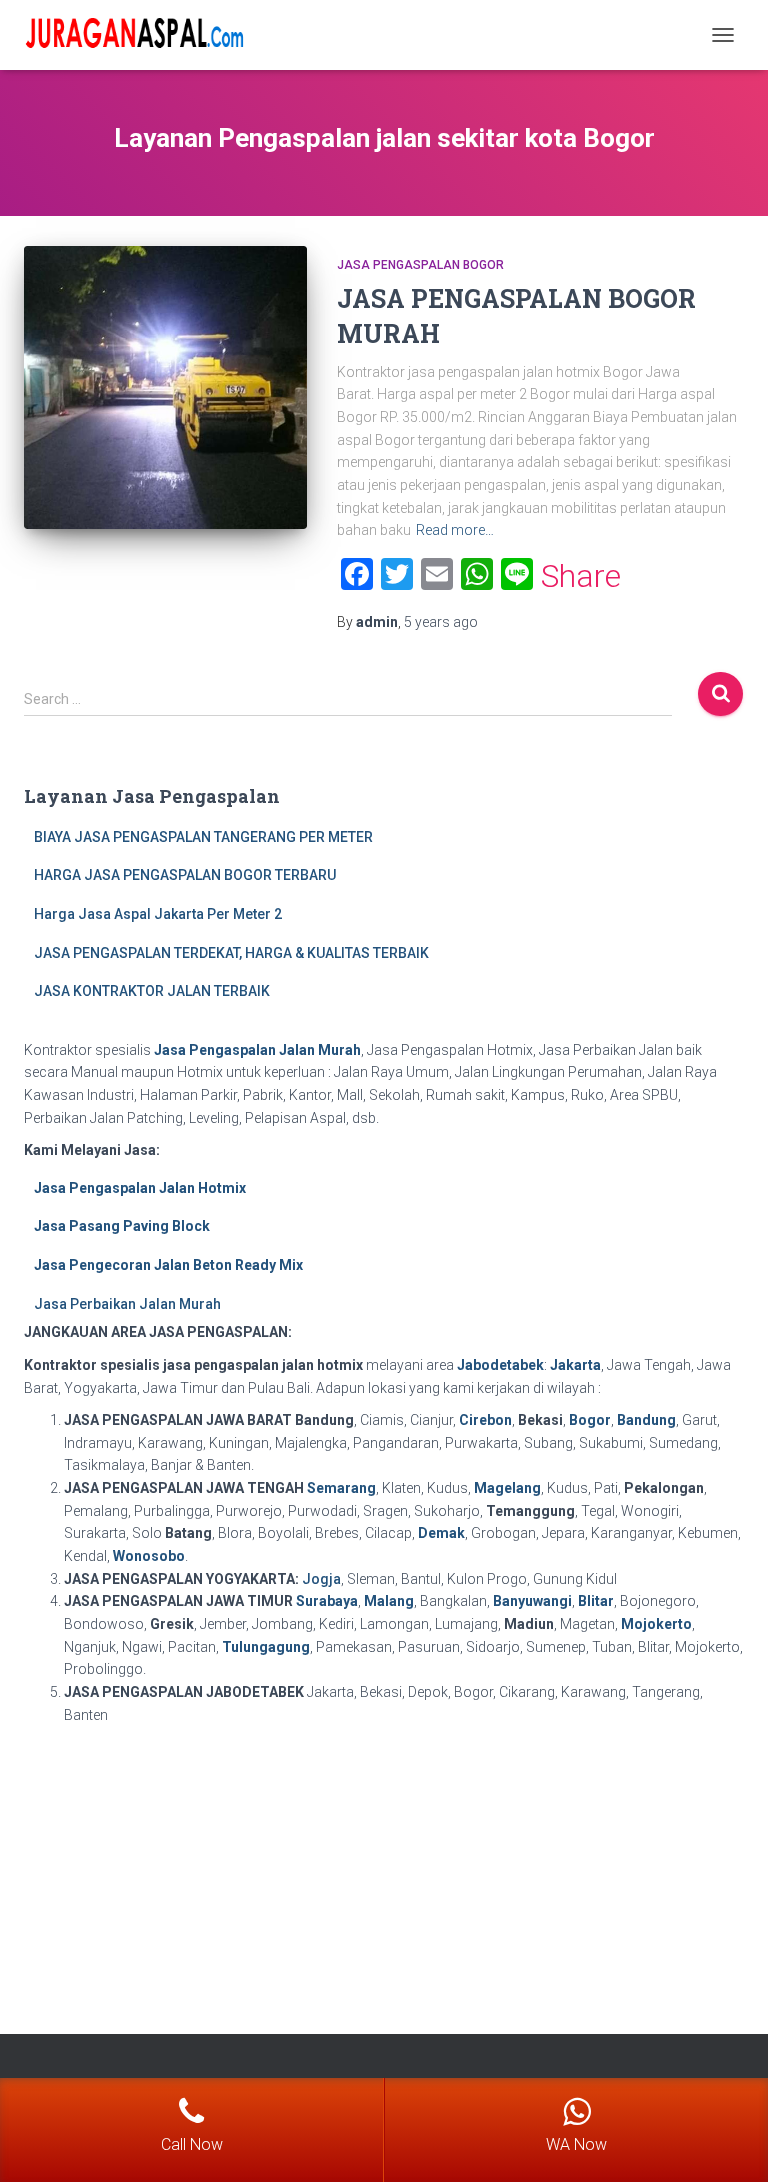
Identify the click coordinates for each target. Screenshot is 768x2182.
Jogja (321, 1579)
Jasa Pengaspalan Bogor (420, 265)
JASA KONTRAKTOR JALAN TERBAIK (152, 991)
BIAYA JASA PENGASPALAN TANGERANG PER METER (203, 837)
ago (441, 622)
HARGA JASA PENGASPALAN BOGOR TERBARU (185, 875)
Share (581, 576)
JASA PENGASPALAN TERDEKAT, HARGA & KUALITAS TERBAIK (231, 953)
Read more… (455, 530)
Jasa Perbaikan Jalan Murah (127, 1304)
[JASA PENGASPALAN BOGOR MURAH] (165, 387)
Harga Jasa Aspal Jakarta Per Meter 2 (158, 914)
